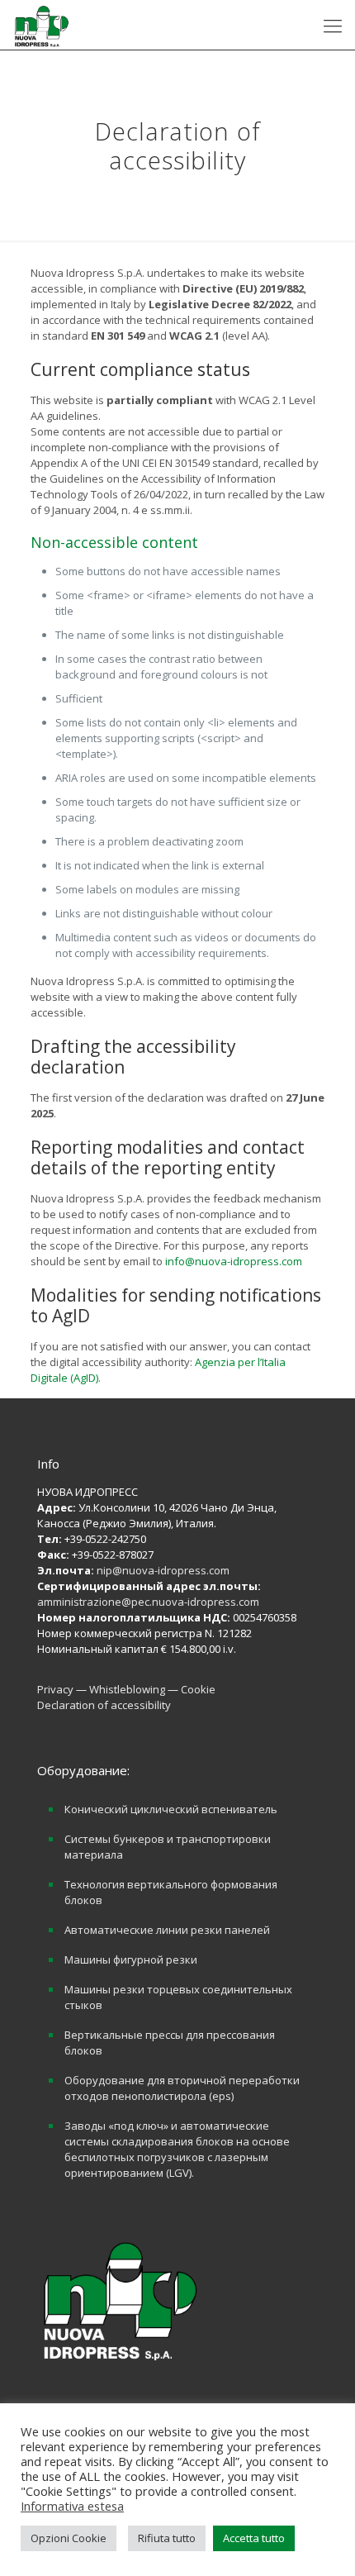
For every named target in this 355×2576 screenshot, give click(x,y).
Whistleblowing (128, 1689)
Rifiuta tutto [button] (167, 2538)
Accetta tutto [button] (254, 2538)
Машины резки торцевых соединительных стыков (178, 1997)
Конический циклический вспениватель (171, 1809)
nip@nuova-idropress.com (163, 1570)
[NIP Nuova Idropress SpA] (41, 25)
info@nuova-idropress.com (234, 1261)
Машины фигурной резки (131, 1959)
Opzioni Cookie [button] (69, 2538)
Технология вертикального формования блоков (171, 1892)
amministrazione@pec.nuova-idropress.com (148, 1602)
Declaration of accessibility (104, 1705)
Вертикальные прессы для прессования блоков (170, 2043)
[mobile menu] (333, 25)
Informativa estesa (72, 2506)
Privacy (57, 1689)
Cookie (198, 1689)
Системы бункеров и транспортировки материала (168, 1847)
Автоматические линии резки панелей (167, 1930)
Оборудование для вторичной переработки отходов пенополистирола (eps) (182, 2088)
